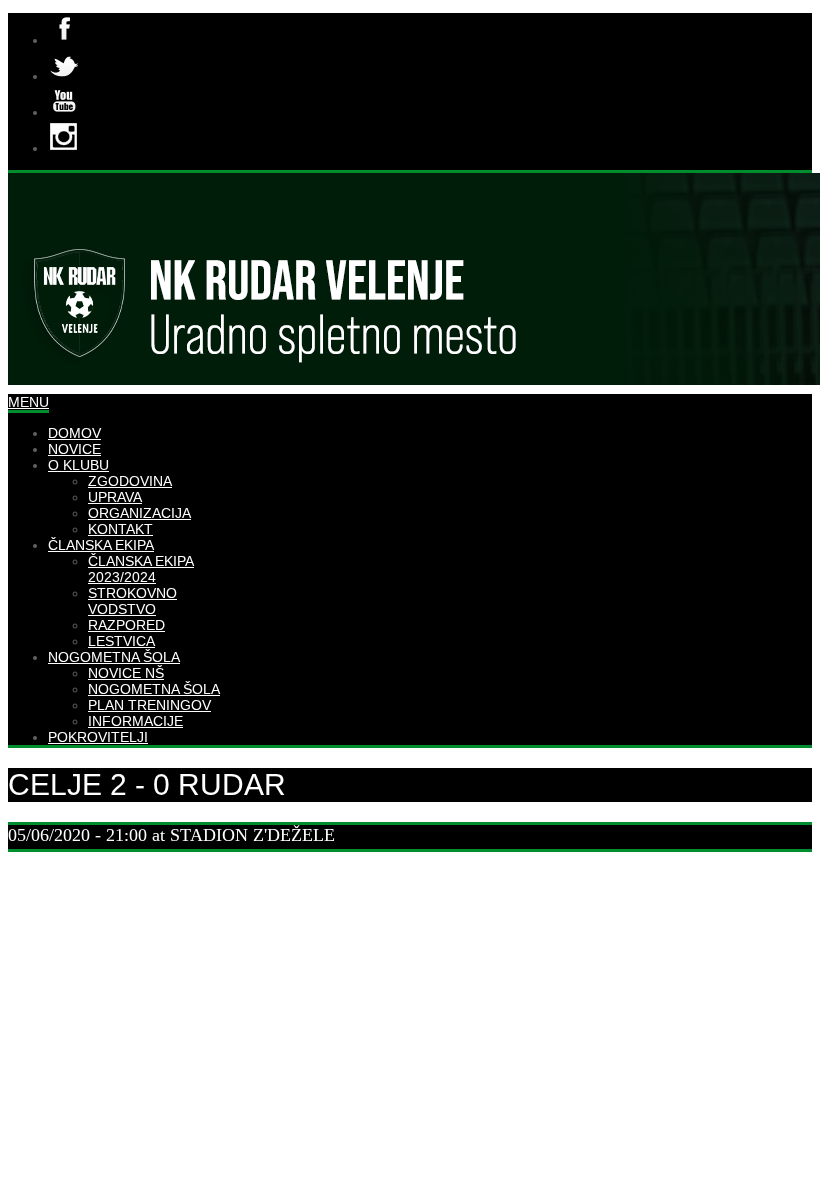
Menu (28, 402)
